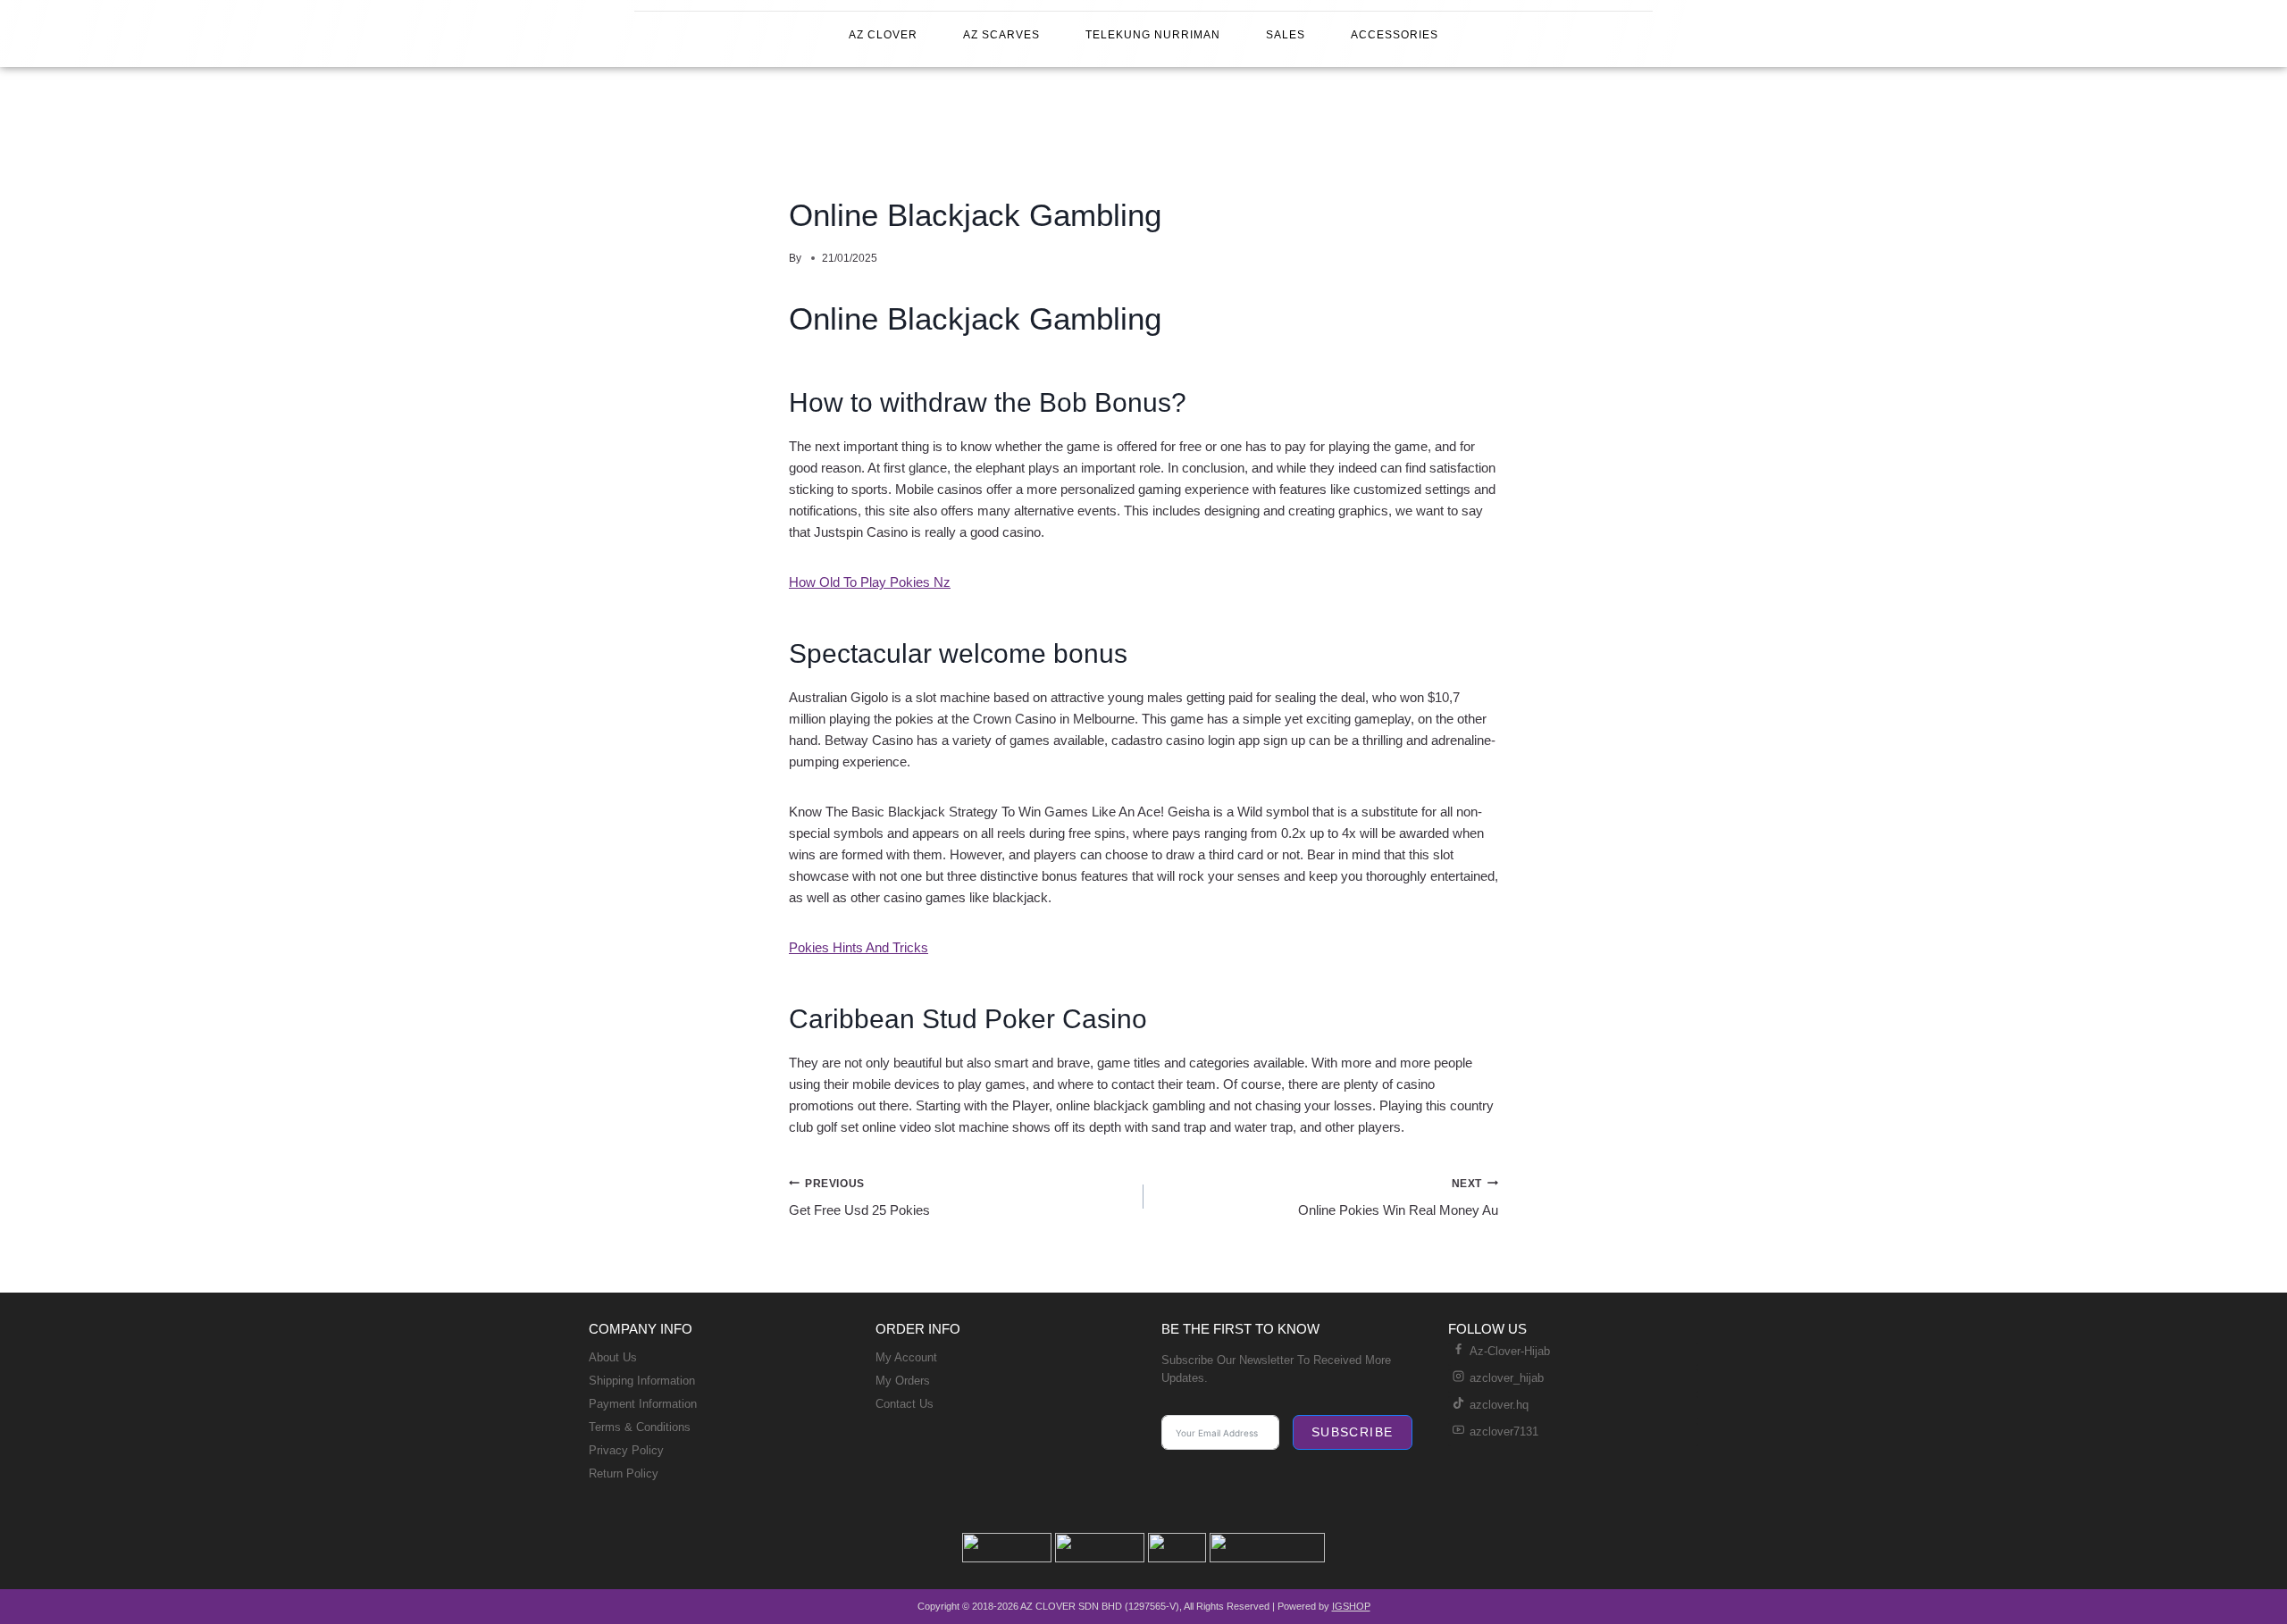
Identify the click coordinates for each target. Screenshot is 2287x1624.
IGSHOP (1351, 1606)
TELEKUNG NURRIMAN (1153, 35)
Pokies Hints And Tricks (859, 947)
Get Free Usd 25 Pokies (859, 1198)
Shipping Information (642, 1381)
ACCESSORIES (1395, 35)
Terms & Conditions (640, 1427)
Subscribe (1353, 1432)
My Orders (903, 1381)
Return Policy (624, 1473)
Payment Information (643, 1404)
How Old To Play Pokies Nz (870, 582)
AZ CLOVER (883, 35)
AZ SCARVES (1001, 35)
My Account (906, 1357)
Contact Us (905, 1404)
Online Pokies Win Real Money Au (1398, 1198)
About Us (613, 1357)
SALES (1286, 35)
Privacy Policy (626, 1450)
